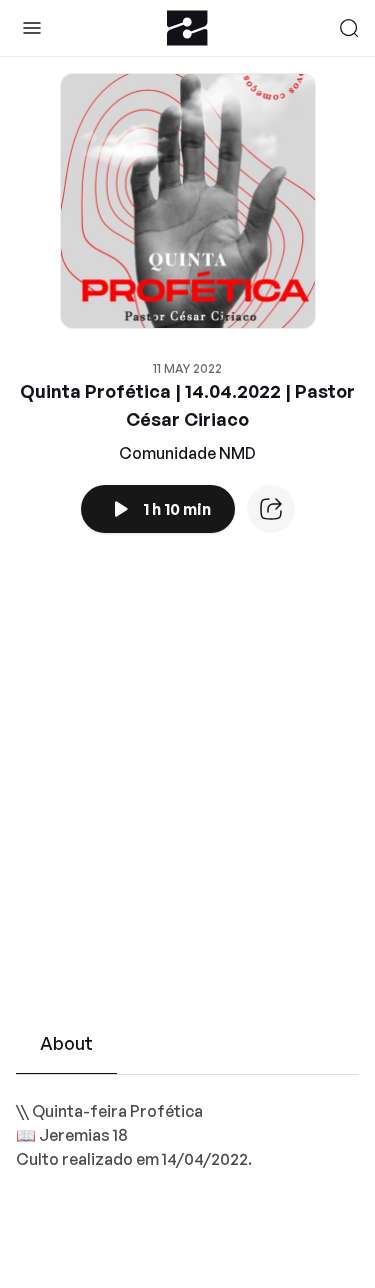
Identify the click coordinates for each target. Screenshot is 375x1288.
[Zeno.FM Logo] (187, 28)
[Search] (349, 28)
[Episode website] (271, 509)
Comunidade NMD (187, 453)
